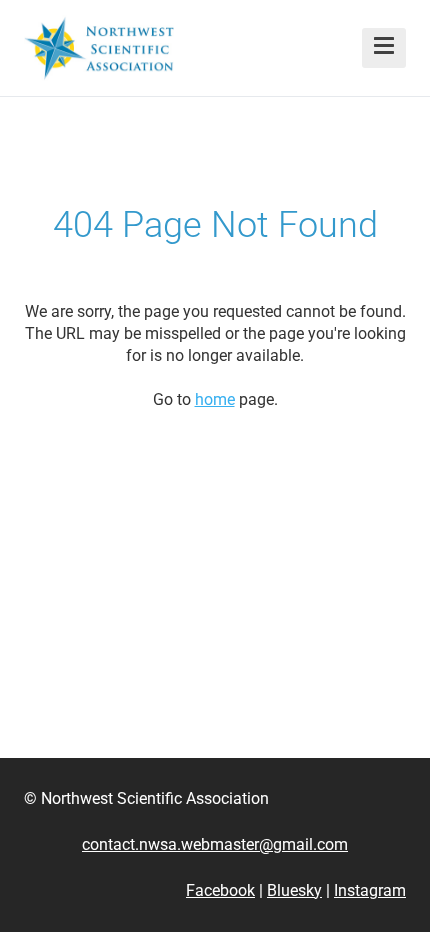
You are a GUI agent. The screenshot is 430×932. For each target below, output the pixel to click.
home (215, 399)
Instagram (370, 890)
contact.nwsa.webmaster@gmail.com (215, 844)
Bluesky (294, 890)
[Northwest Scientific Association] (99, 48)
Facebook (220, 890)
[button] (384, 48)
